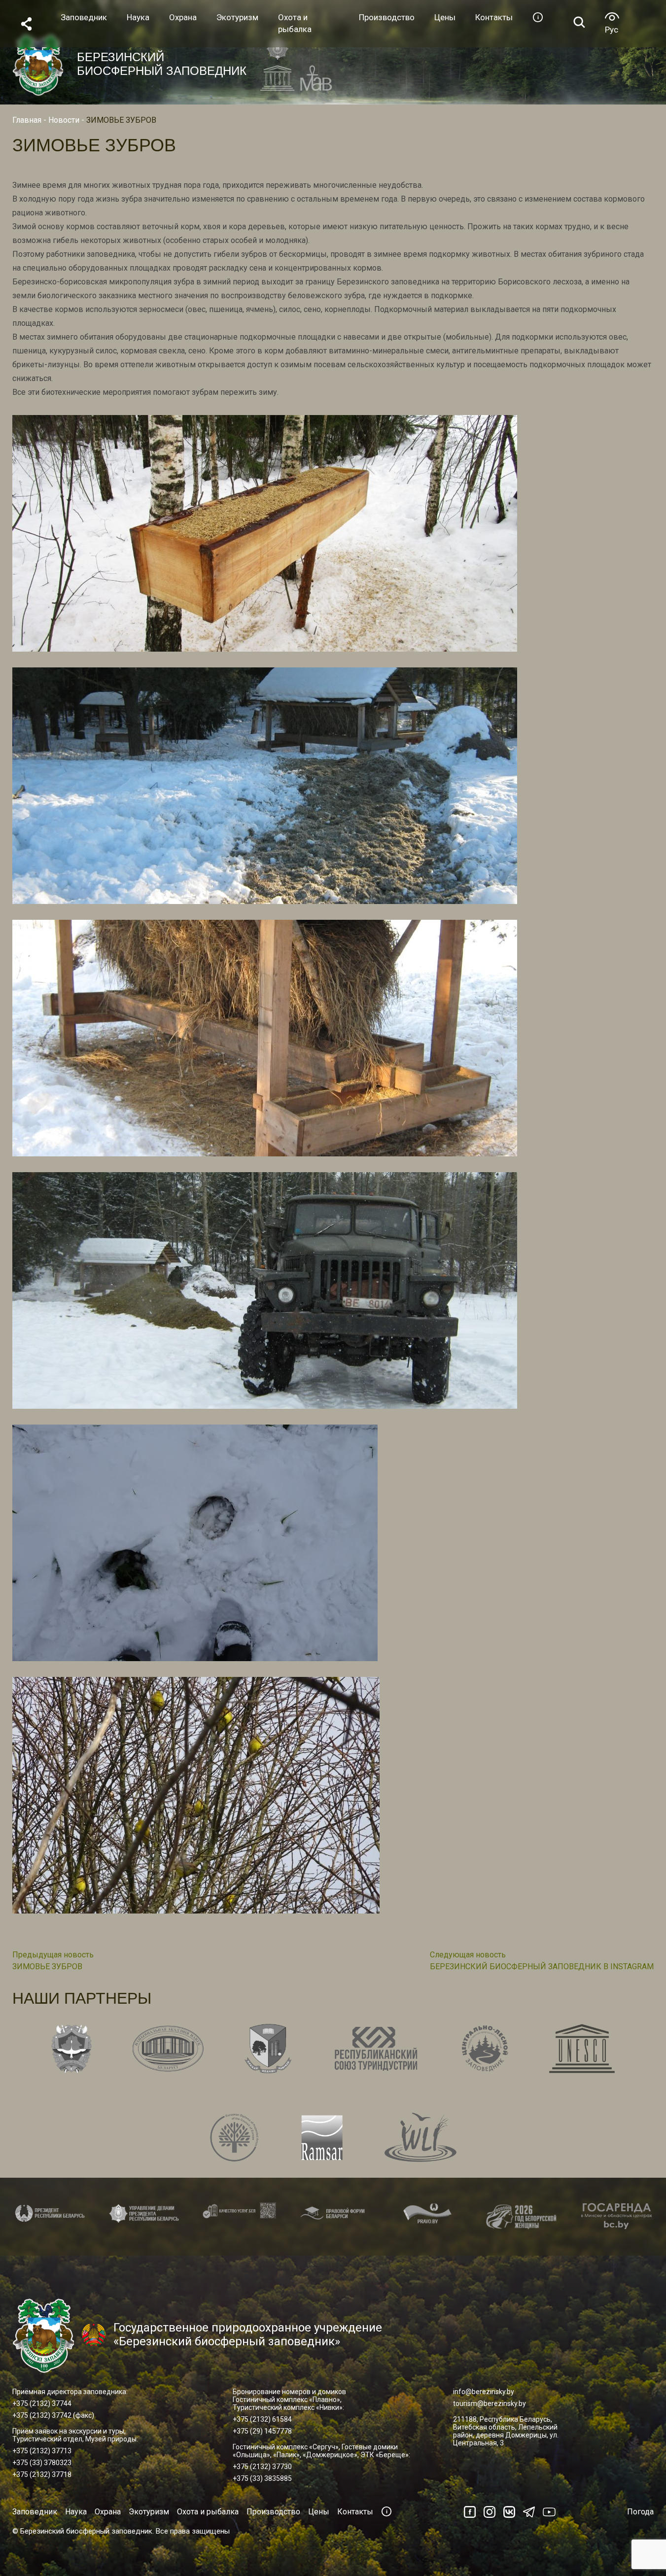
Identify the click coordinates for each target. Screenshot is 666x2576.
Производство (273, 2512)
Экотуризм (149, 2512)
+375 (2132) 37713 (42, 2451)
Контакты (355, 2512)
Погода (640, 2512)
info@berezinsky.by (484, 2392)
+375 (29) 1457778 (262, 2431)
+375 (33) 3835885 (262, 2478)
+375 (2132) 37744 (42, 2403)
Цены (319, 2512)
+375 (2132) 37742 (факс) (53, 2415)
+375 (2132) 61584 (262, 2419)
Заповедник (35, 2512)
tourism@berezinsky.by (490, 2403)
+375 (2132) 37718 (42, 2474)
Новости (64, 120)
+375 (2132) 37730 (262, 2467)
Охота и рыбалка (208, 2512)
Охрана (108, 2512)
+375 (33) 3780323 (42, 2463)
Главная (27, 120)
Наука (76, 2512)
